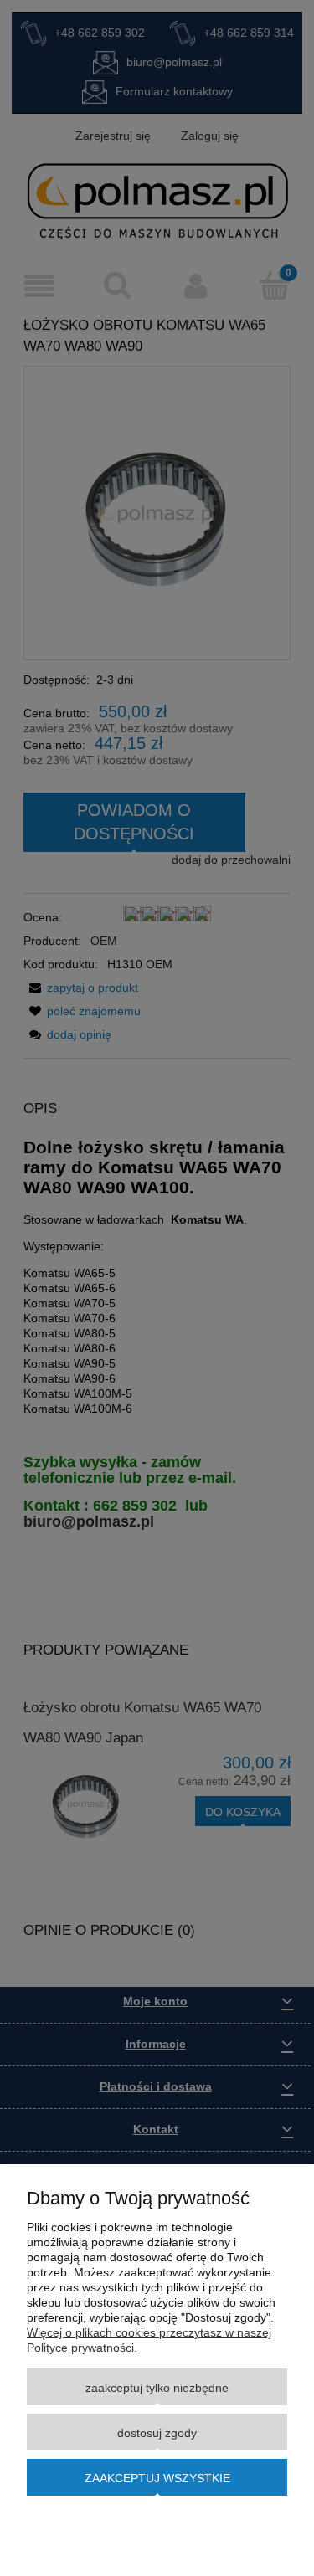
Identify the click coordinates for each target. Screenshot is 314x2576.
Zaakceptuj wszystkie (157, 2478)
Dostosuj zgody (157, 2433)
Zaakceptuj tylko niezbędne (157, 2388)
